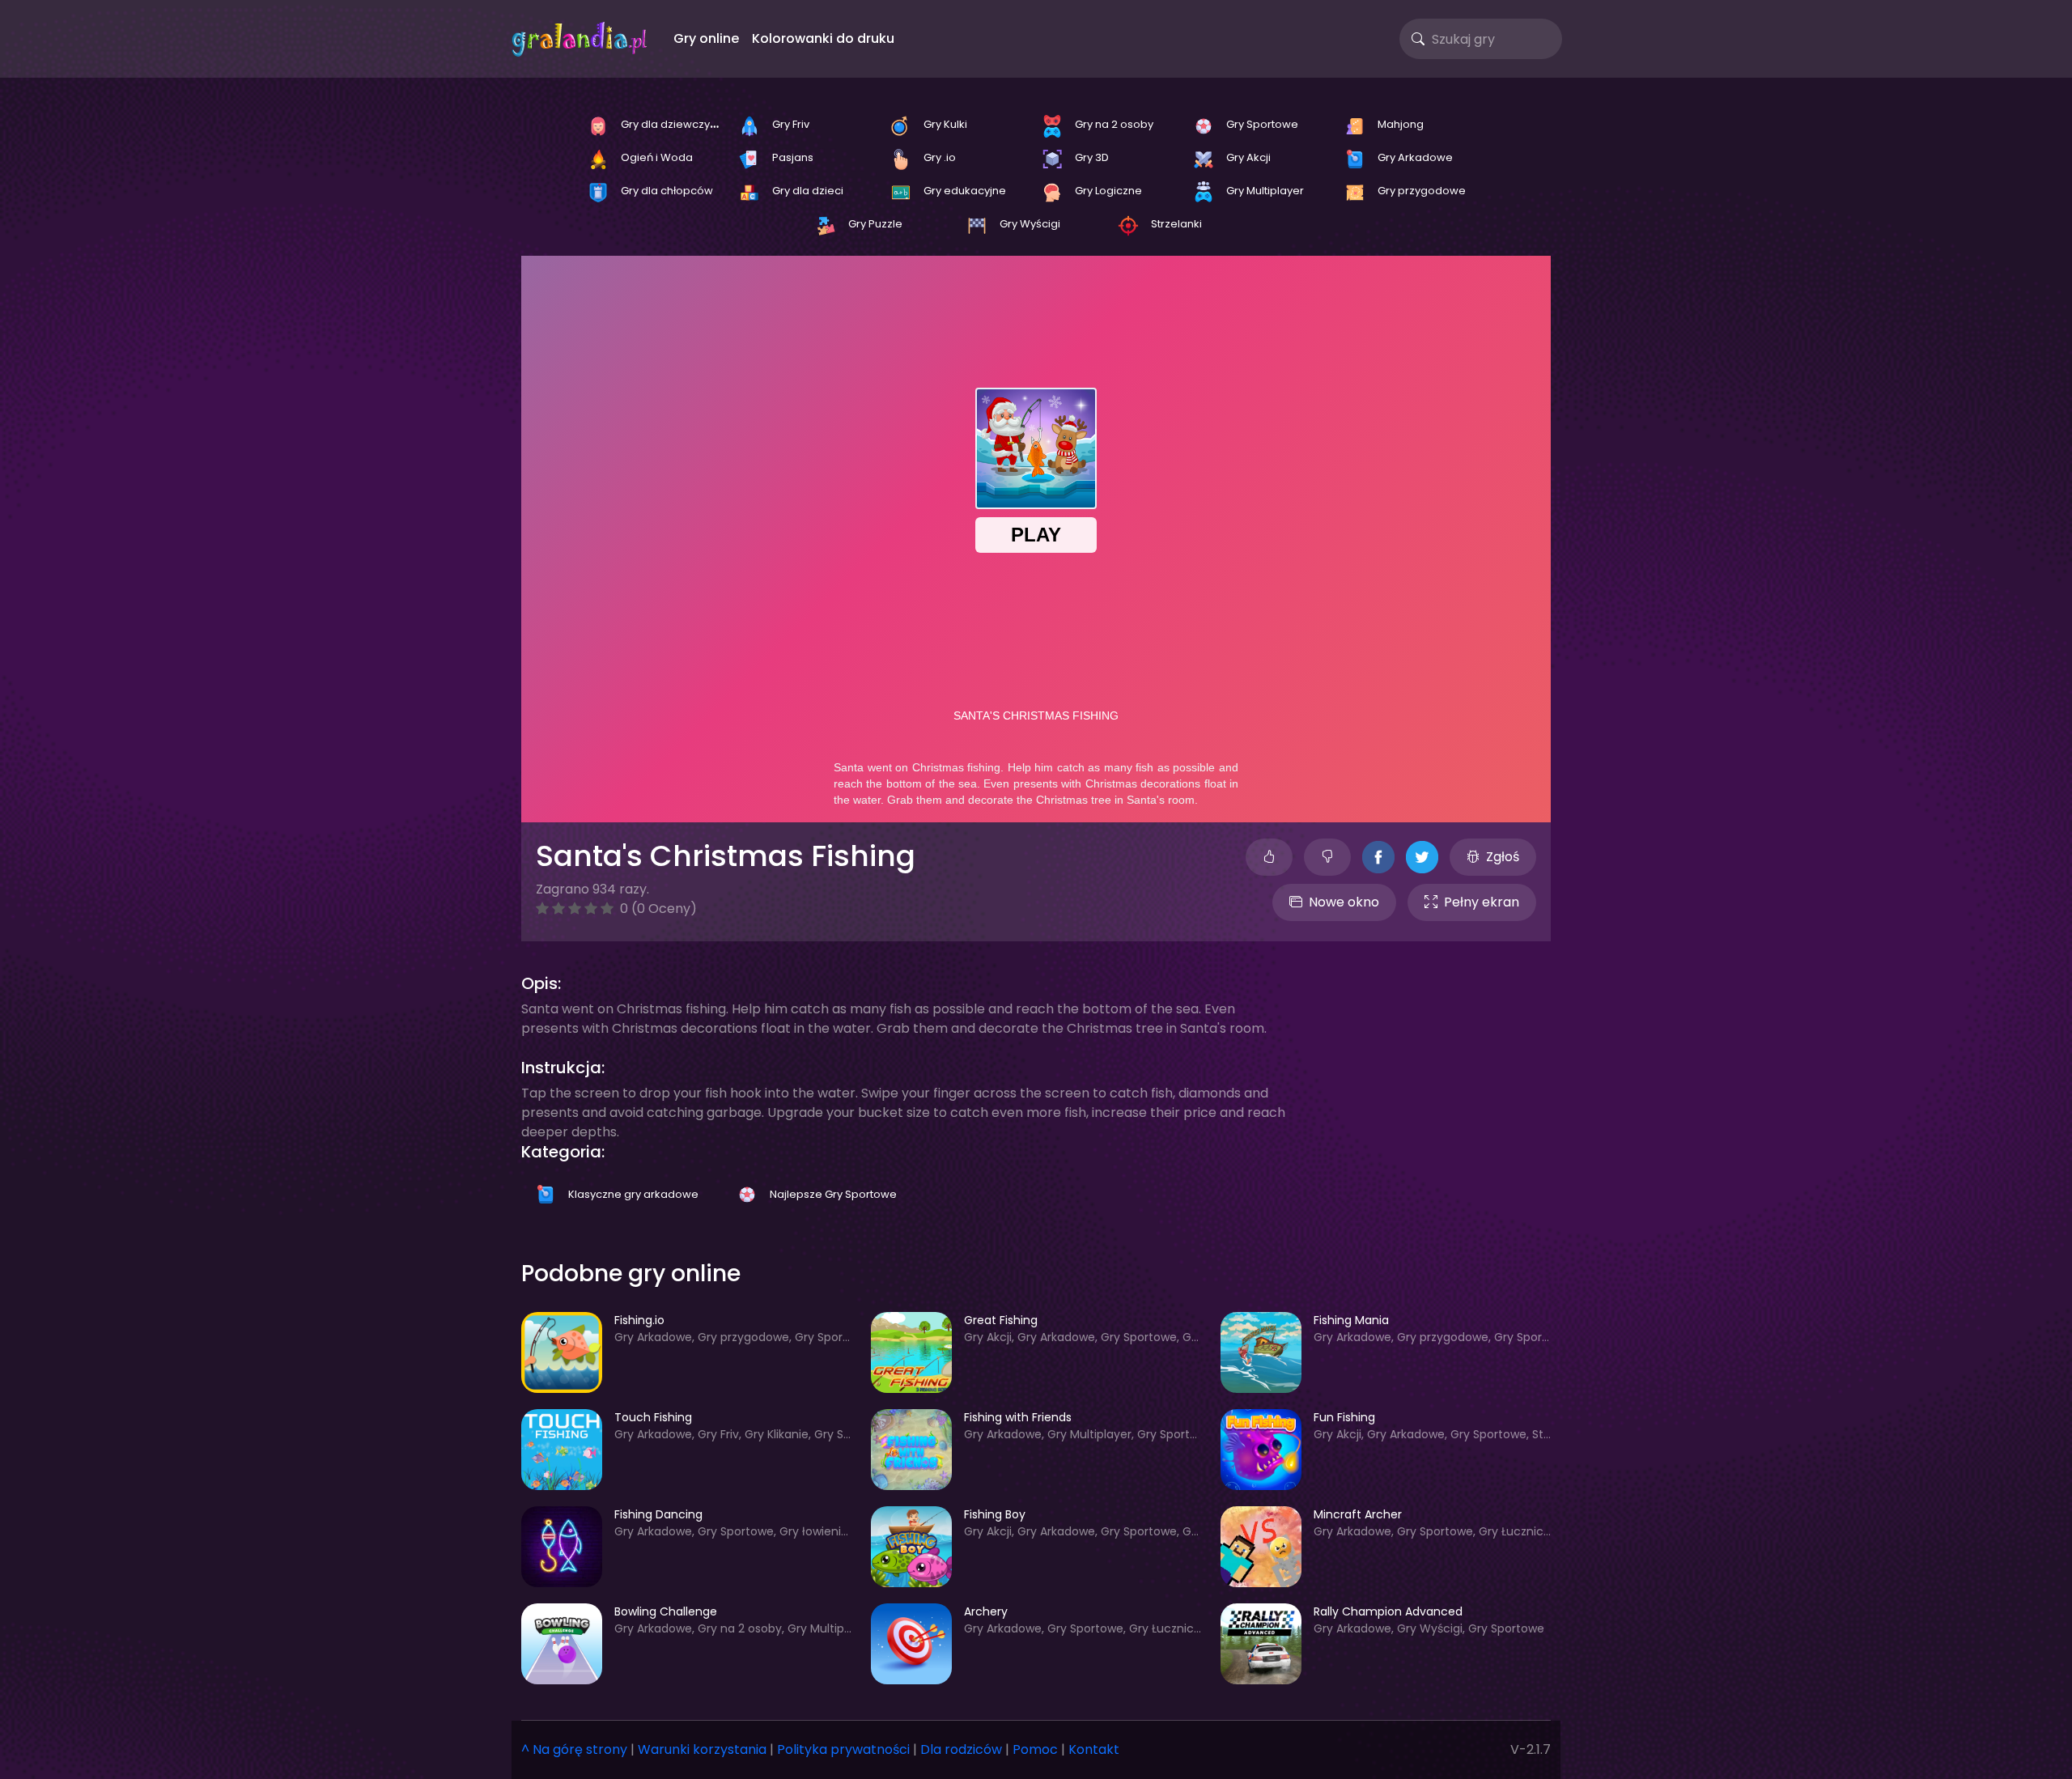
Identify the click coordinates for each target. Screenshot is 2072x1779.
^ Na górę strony (574, 1749)
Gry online (706, 38)
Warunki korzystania (702, 1749)
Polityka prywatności (843, 1749)
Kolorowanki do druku (823, 38)
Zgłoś (1503, 857)
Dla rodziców (961, 1749)
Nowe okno (1344, 902)
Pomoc (1035, 1749)
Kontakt (1094, 1749)
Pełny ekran (1482, 902)
